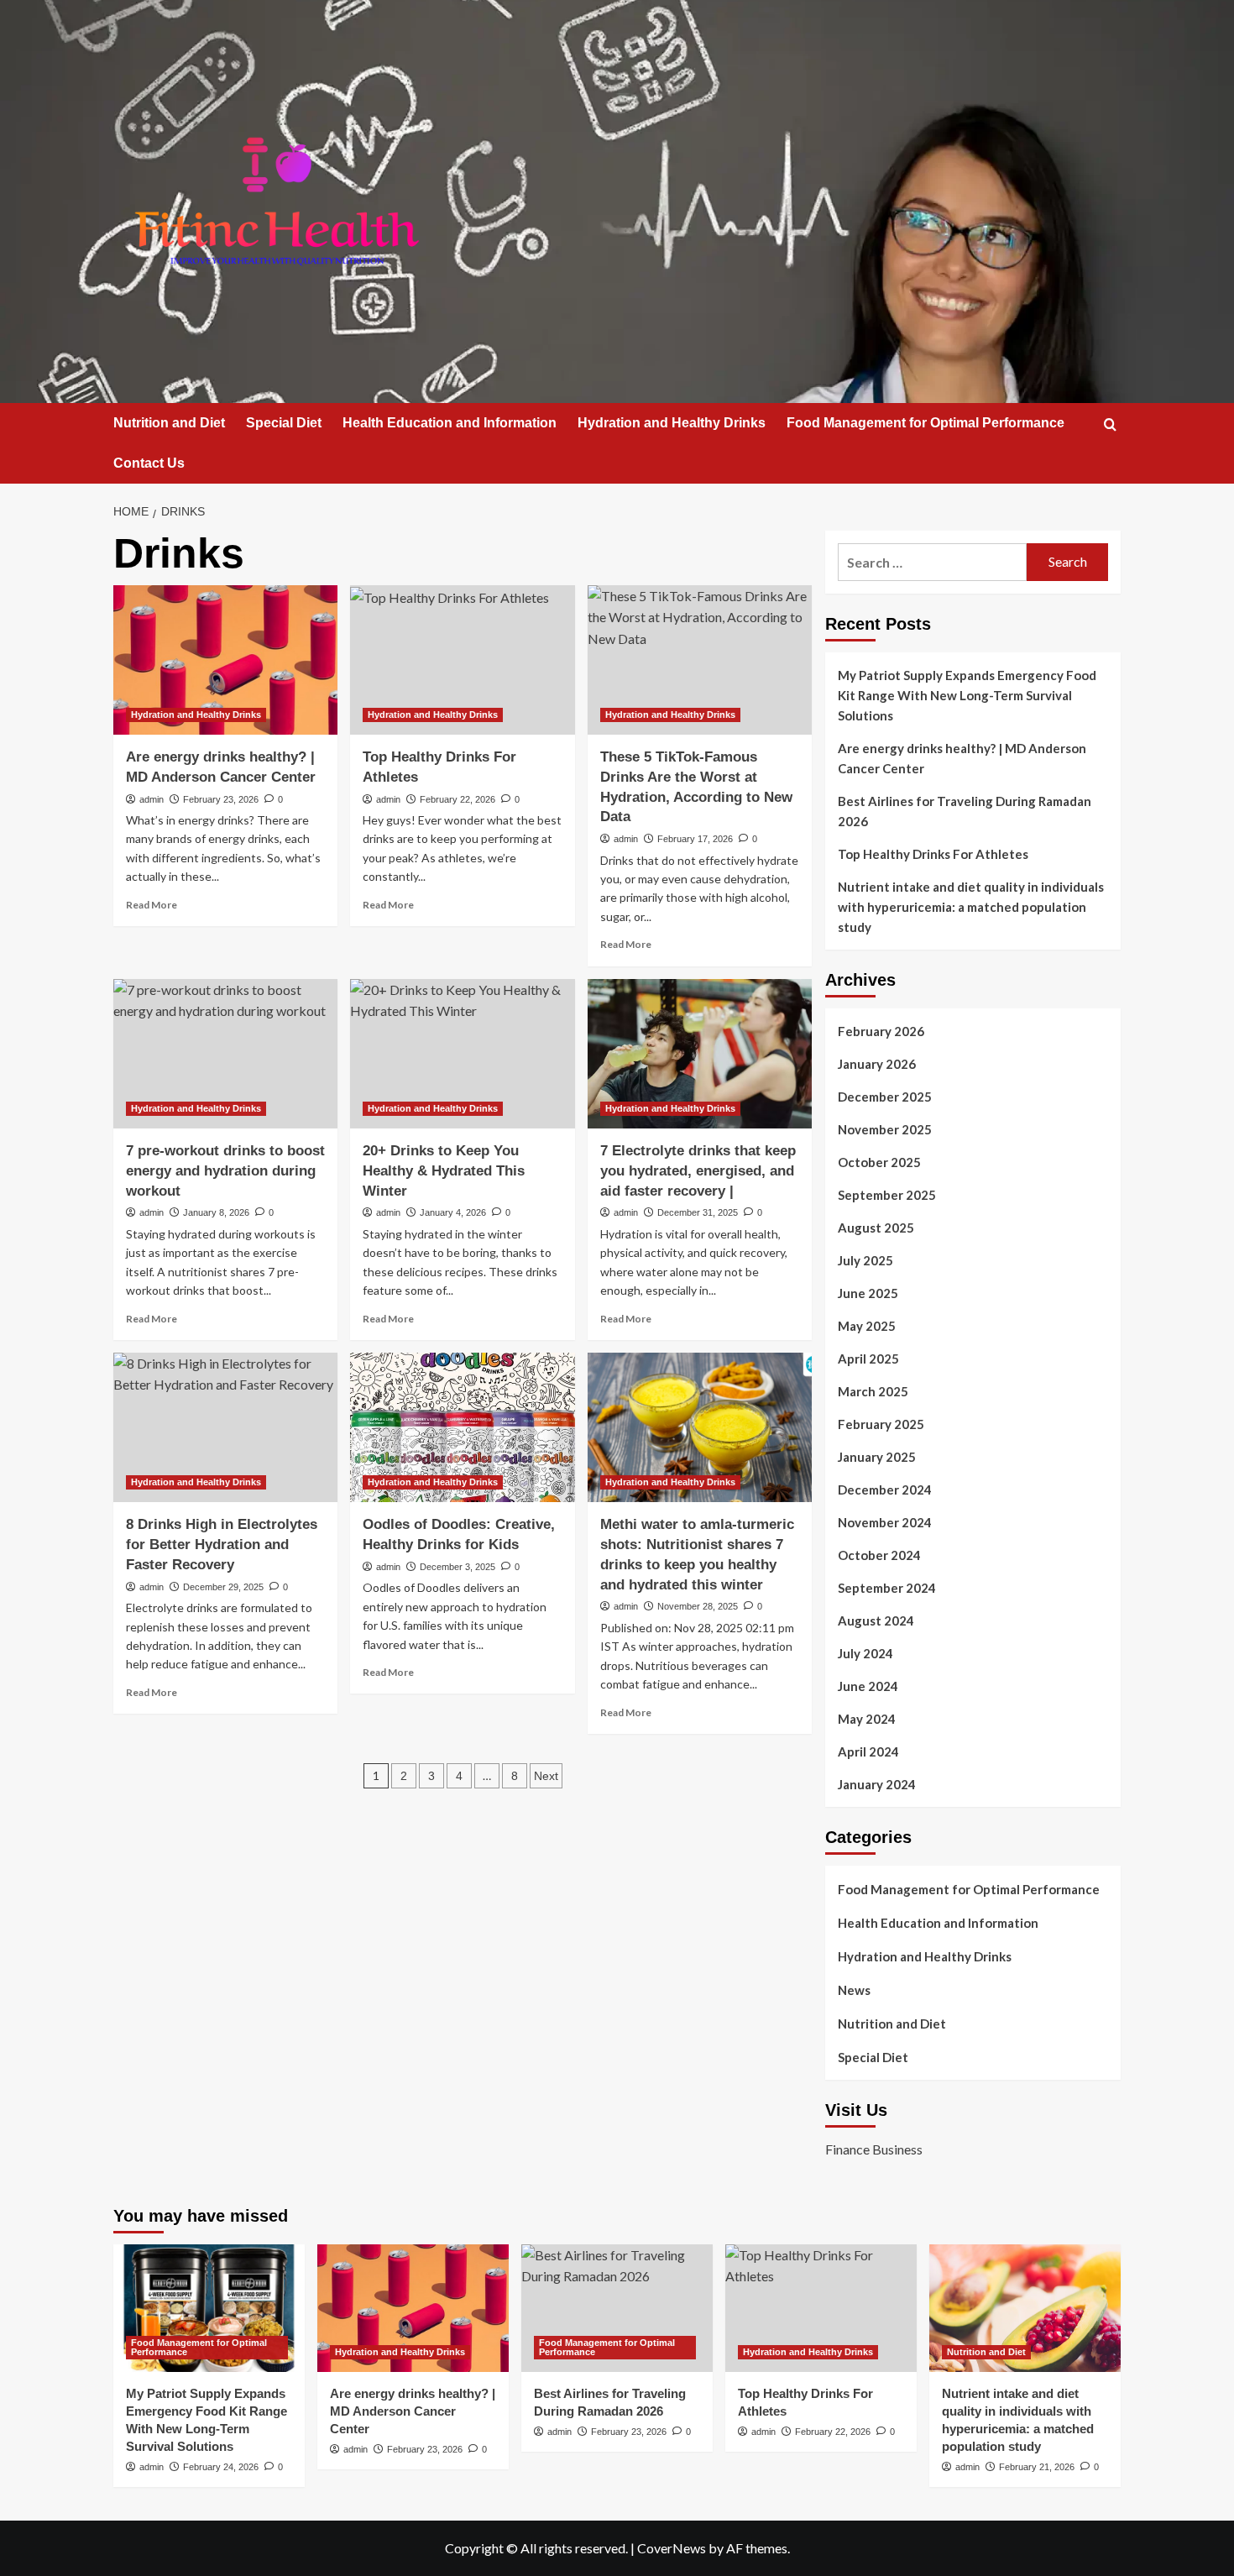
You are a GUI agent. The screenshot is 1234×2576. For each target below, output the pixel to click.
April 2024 (868, 1751)
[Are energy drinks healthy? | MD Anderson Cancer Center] (225, 660)
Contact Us (149, 463)
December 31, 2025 (698, 1212)
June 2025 (868, 1293)
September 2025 (887, 1195)
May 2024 (867, 1719)
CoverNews (672, 2548)
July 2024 (865, 1653)
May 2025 (867, 1326)
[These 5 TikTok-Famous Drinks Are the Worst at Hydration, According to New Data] (700, 660)
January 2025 (877, 1457)
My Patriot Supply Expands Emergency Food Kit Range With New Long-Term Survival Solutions (967, 695)
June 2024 (868, 1686)
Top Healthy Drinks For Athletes (933, 854)
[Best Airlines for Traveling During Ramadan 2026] (617, 2308)
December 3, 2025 (458, 1567)
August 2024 (876, 1620)
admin (152, 799)
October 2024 (879, 1555)
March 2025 (873, 1391)
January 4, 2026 (453, 1212)
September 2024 (887, 1588)
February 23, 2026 (221, 799)
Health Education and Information (450, 423)
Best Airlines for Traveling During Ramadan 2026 (965, 811)
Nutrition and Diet (169, 423)
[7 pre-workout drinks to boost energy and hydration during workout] (225, 1054)
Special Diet (284, 423)
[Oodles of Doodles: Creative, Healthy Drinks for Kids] (462, 1427)
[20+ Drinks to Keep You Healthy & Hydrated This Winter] (462, 1054)
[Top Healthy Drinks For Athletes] (462, 660)
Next (546, 1776)
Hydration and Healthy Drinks (672, 423)
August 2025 (876, 1228)
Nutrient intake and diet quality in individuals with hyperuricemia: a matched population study (971, 907)
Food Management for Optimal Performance (925, 423)
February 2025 (881, 1424)
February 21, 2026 (1037, 2467)
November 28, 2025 (698, 1606)
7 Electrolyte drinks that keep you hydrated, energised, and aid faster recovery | (698, 1171)
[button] (1110, 424)
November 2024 (885, 1522)
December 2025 (885, 1097)
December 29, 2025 (223, 1587)
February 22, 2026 (458, 799)
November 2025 (885, 1129)
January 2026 (877, 1064)
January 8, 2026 (216, 1212)
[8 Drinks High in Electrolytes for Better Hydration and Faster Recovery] (225, 1427)
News (854, 1990)
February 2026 (881, 1031)
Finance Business (874, 2149)
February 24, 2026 (221, 2467)
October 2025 (879, 1162)
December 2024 (885, 1490)
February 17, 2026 (695, 839)
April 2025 (868, 1359)
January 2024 (877, 1784)
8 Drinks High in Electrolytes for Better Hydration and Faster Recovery (222, 1545)
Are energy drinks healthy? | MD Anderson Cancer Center (962, 758)
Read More (152, 905)
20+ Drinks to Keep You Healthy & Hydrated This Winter (444, 1171)
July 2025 (865, 1260)
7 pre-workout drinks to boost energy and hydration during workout (225, 1171)
